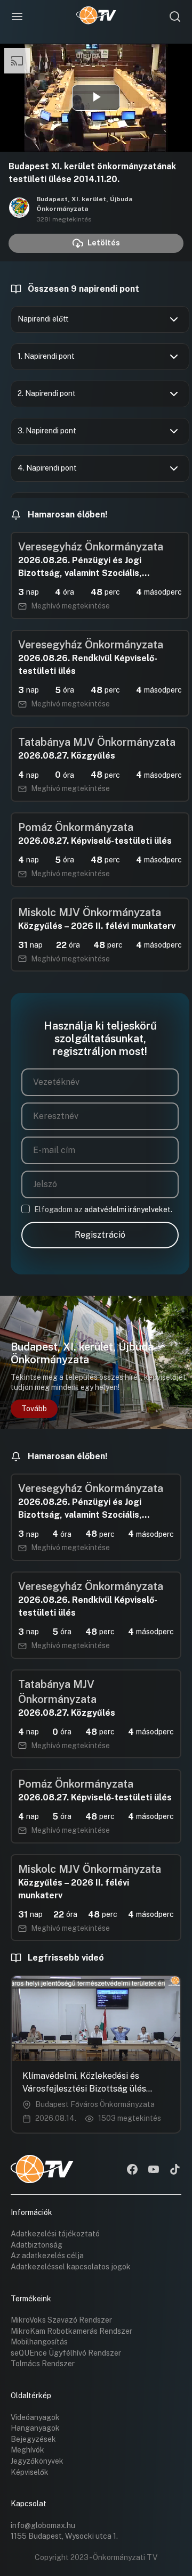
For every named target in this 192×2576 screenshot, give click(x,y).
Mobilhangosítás (39, 2342)
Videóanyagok (35, 2417)
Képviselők (30, 2472)
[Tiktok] (175, 2170)
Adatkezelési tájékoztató (55, 2234)
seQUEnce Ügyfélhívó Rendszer (66, 2353)
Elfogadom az (103, 1209)
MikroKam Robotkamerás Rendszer (71, 2331)
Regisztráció (100, 1235)
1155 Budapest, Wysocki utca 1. (64, 2536)
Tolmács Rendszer (43, 2364)
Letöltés (104, 243)
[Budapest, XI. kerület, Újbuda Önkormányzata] (19, 209)
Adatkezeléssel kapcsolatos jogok (71, 2267)
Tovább (34, 1409)
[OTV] (96, 17)
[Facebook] (132, 2170)
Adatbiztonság (37, 2245)
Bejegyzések (33, 2439)
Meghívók (27, 2450)
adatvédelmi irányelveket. (128, 1209)
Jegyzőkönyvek (37, 2461)
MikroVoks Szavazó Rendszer (61, 2320)
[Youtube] (154, 2170)
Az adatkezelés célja (47, 2256)
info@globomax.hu (43, 2525)
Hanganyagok (35, 2428)
